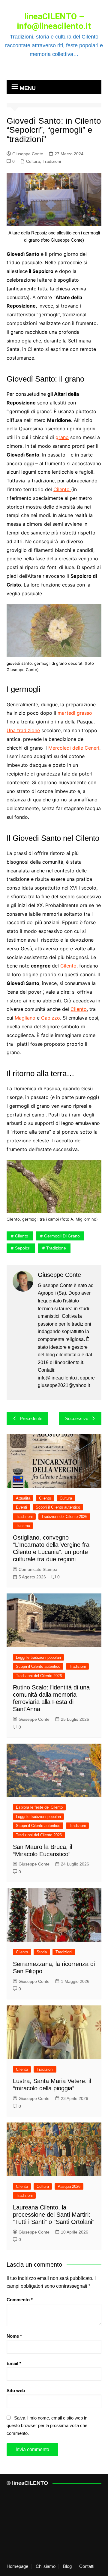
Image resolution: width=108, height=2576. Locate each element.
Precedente (31, 1418)
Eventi (21, 1507)
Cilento (62, 489)
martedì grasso (75, 713)
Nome (14, 2336)
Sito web (16, 2390)
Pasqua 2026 (69, 2186)
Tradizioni (52, 161)
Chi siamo (46, 2566)
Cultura (33, 161)
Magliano (25, 1018)
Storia (42, 1952)
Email (14, 2363)
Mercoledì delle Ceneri (74, 748)
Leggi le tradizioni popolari (38, 1657)
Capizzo (51, 1018)
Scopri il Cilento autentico (58, 1507)
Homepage (17, 2566)
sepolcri (23, 1248)
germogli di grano (62, 1236)
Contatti (87, 2566)
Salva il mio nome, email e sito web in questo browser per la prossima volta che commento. (47, 2426)
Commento (20, 2300)
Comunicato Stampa (38, 1569)
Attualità (23, 1498)
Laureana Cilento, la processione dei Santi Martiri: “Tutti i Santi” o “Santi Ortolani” (54, 2215)
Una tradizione (23, 730)
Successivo (77, 1418)
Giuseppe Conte (28, 154)
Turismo (23, 1526)
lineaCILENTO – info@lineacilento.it (54, 21)
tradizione (56, 1248)
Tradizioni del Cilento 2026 (64, 1517)
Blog (67, 2566)
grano (62, 437)
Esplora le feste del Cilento (39, 1807)
